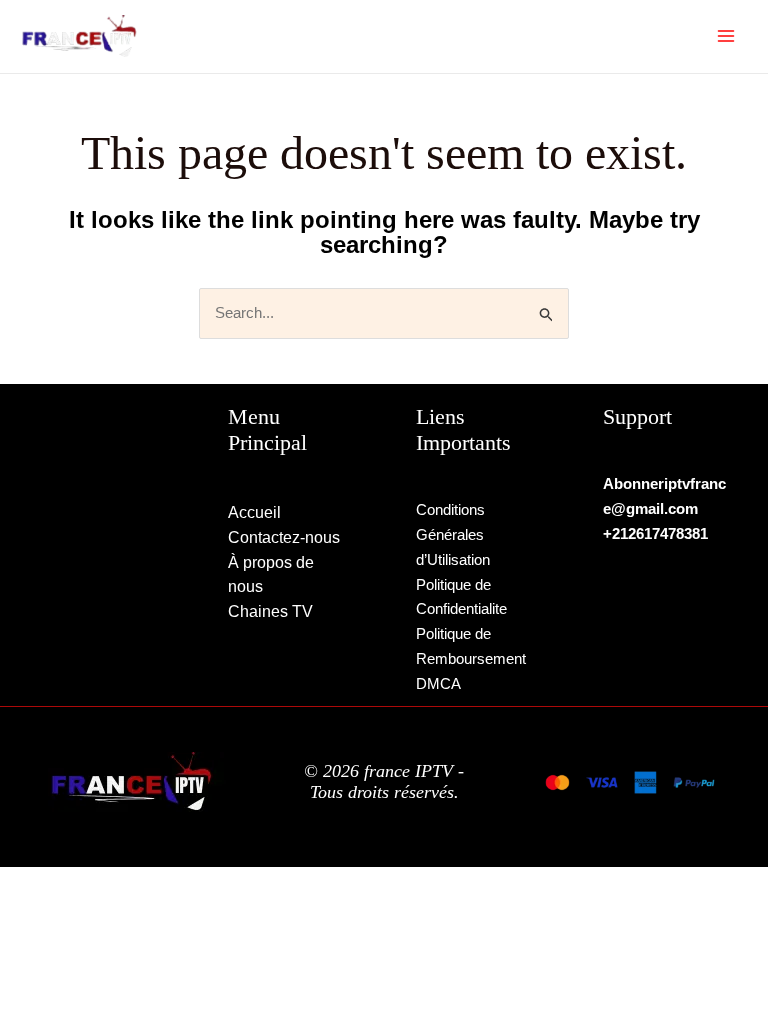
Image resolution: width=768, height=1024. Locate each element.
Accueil (254, 512)
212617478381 (660, 533)
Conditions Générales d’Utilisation (453, 534)
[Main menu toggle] (726, 36)
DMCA (438, 683)
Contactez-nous (284, 537)
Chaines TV (270, 611)
